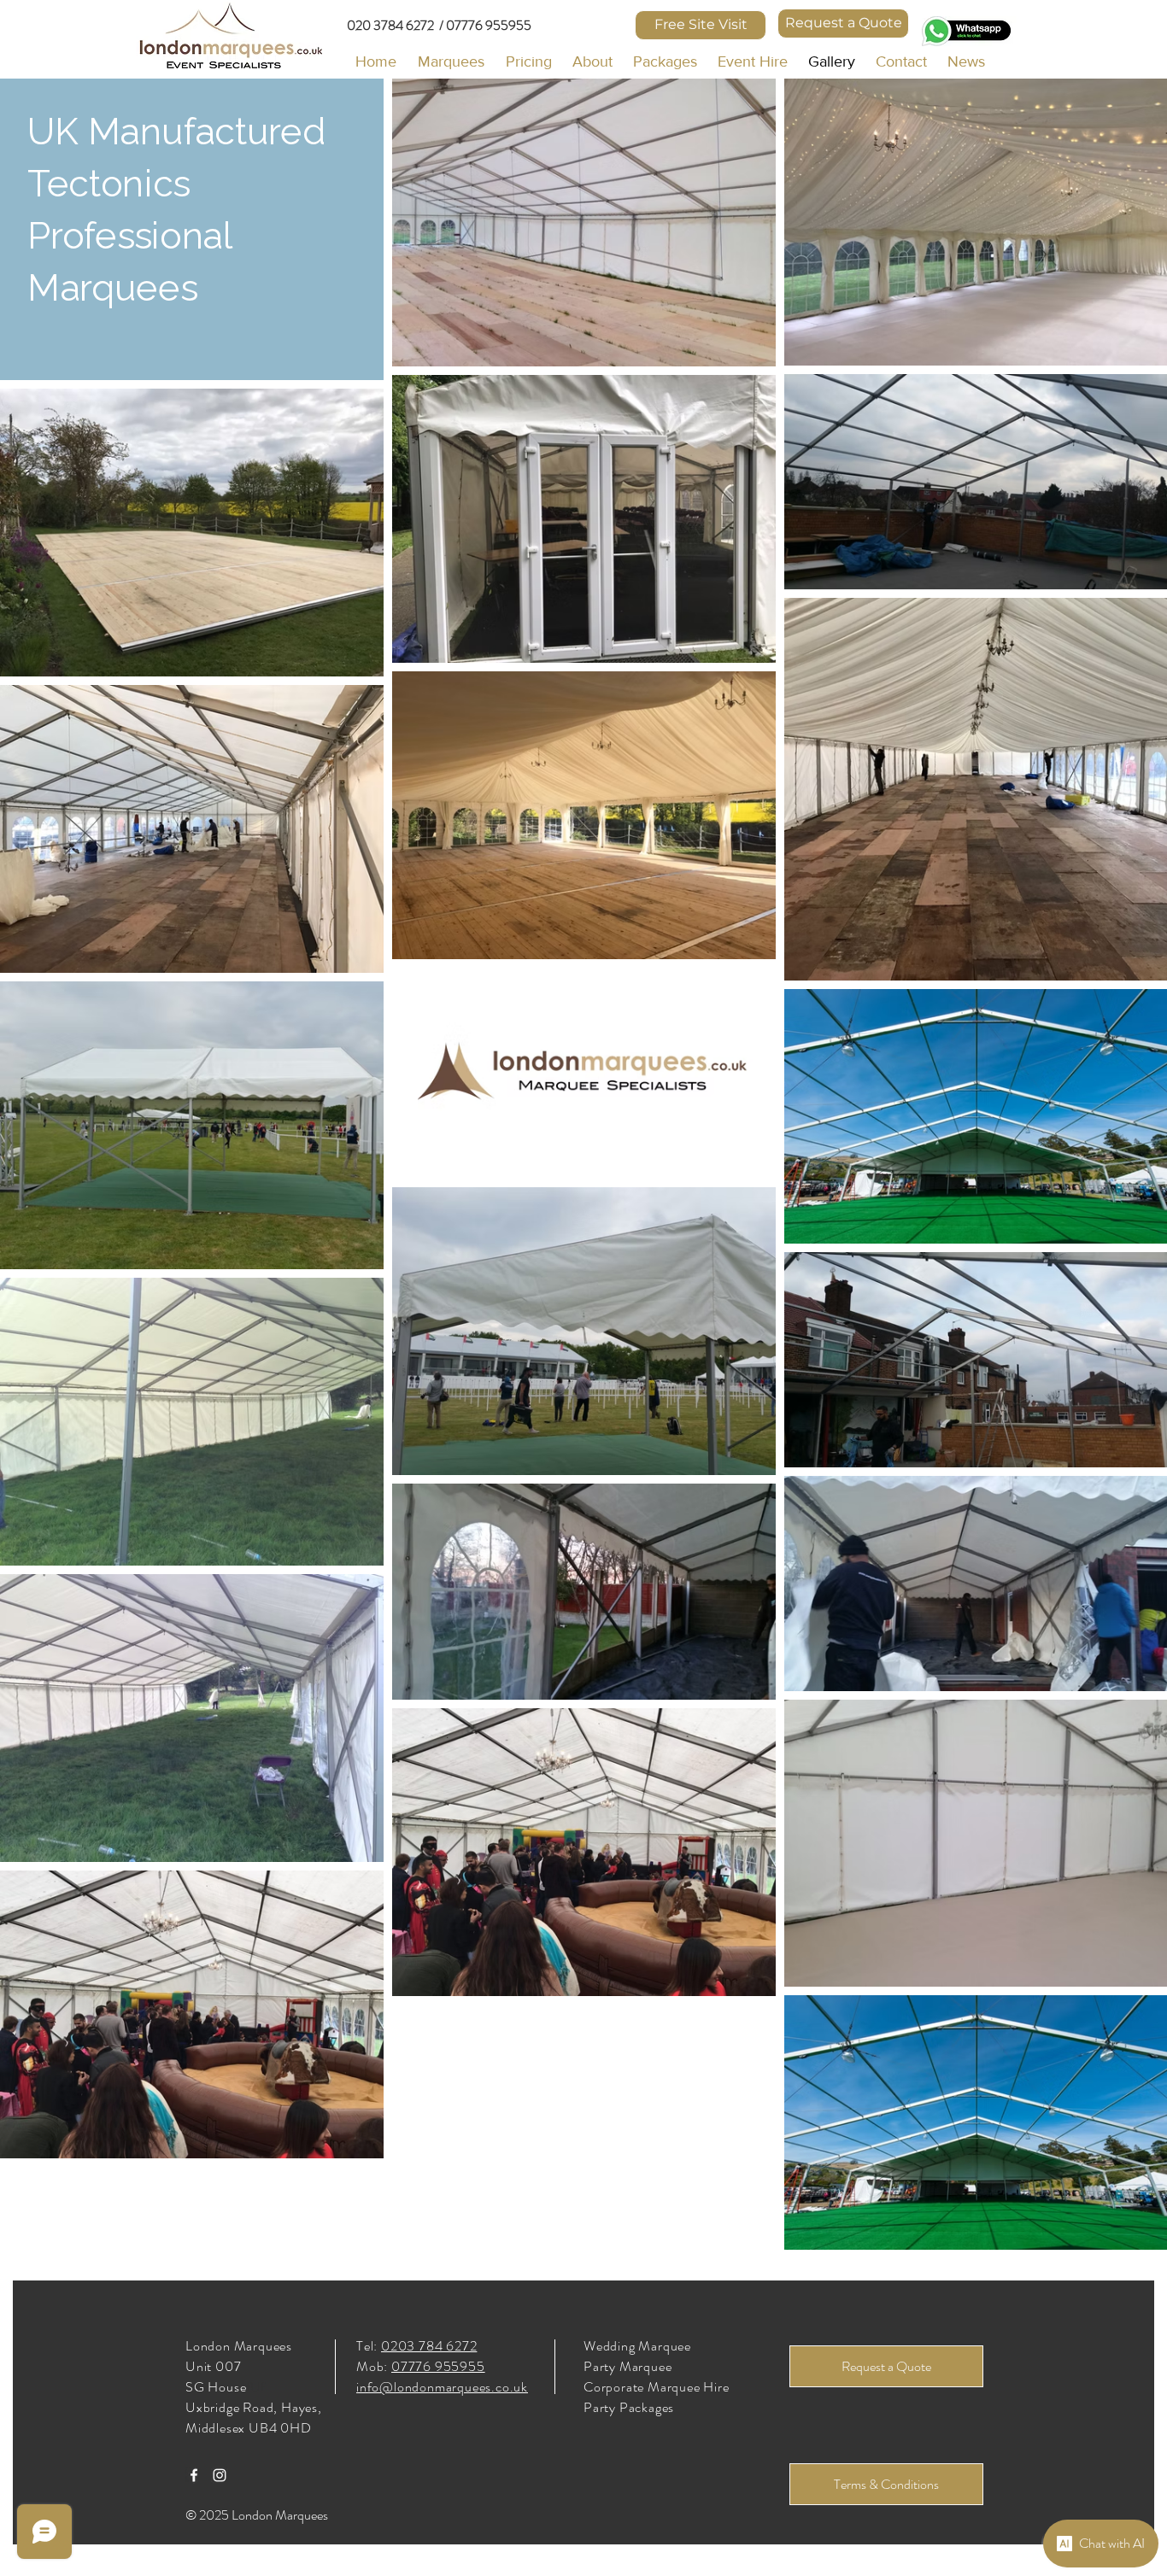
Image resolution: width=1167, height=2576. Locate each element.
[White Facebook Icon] (194, 2475)
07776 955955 (438, 2366)
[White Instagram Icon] (220, 2475)
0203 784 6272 (429, 2346)
